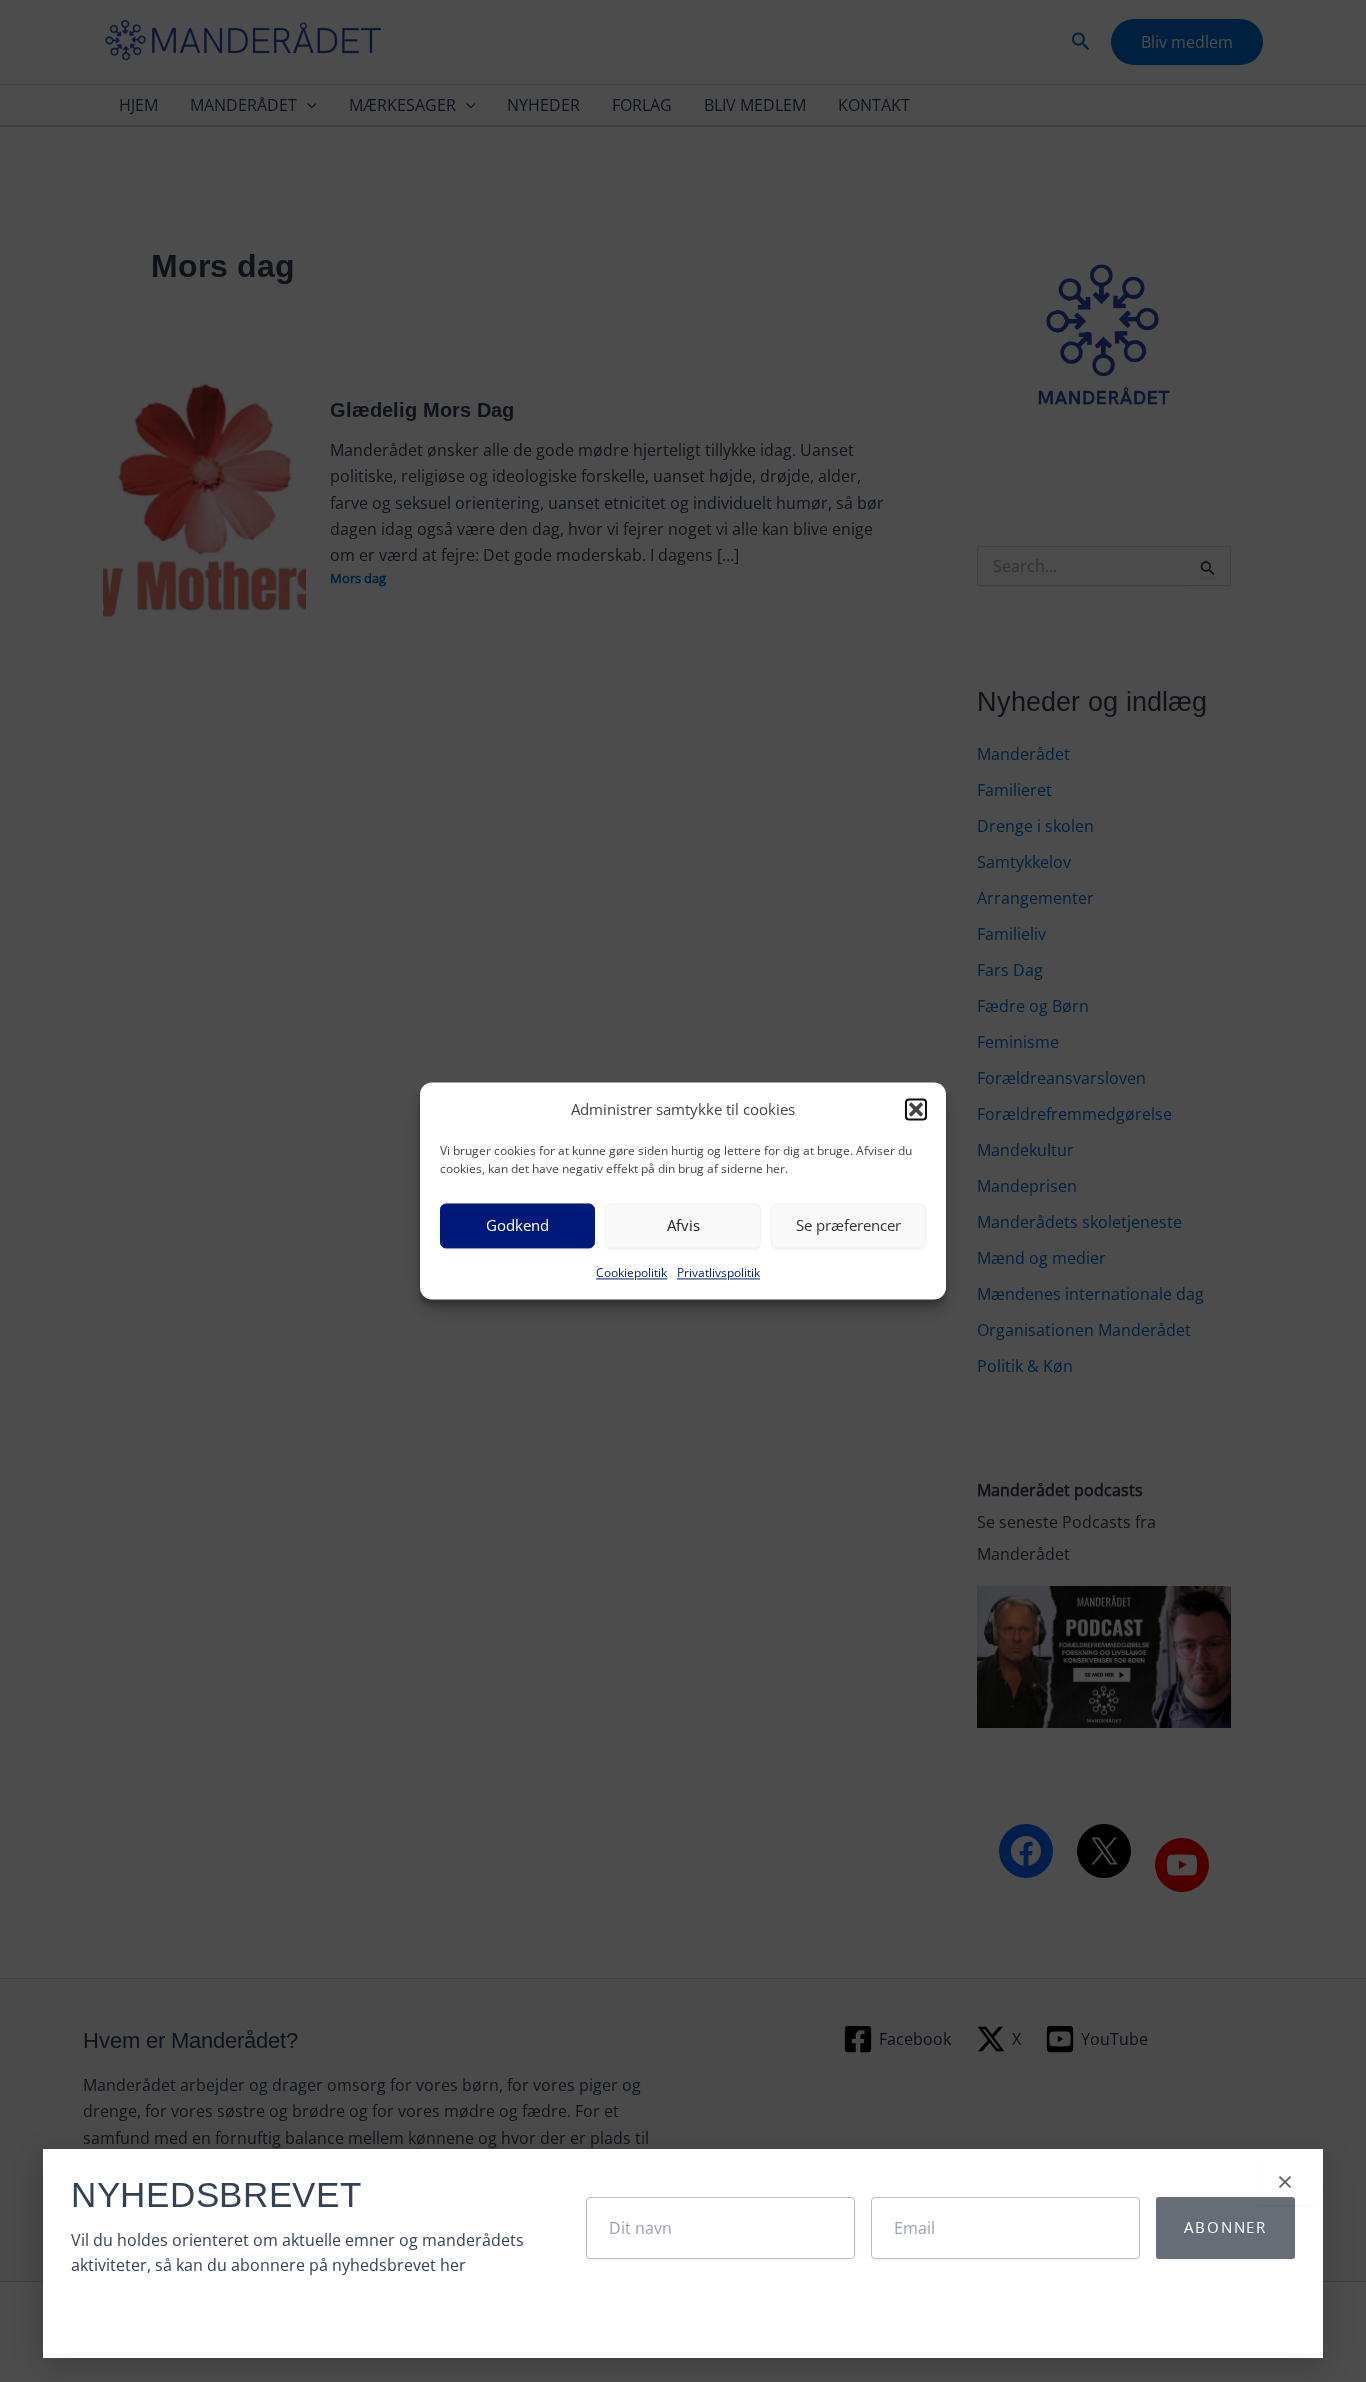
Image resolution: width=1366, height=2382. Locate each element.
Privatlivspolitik (718, 1272)
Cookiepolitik (631, 1272)
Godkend (517, 1226)
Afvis (683, 1226)
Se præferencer (848, 1226)
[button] (916, 1110)
